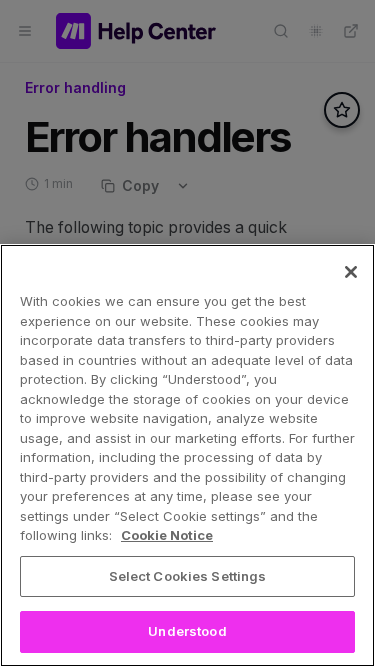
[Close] (351, 272)
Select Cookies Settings (188, 576)
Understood (187, 631)
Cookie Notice (167, 535)
